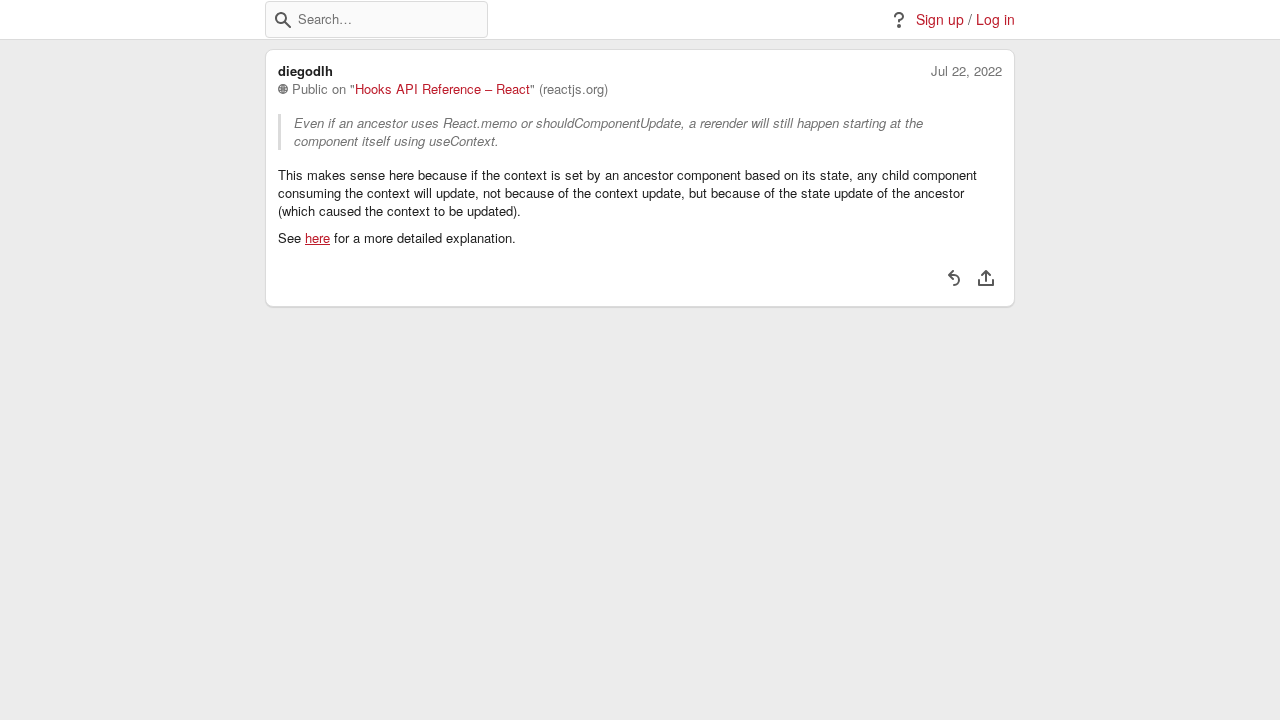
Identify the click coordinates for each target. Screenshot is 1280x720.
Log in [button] (995, 19)
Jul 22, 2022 (966, 71)
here (317, 238)
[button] (283, 20)
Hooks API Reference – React (442, 89)
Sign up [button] (940, 19)
